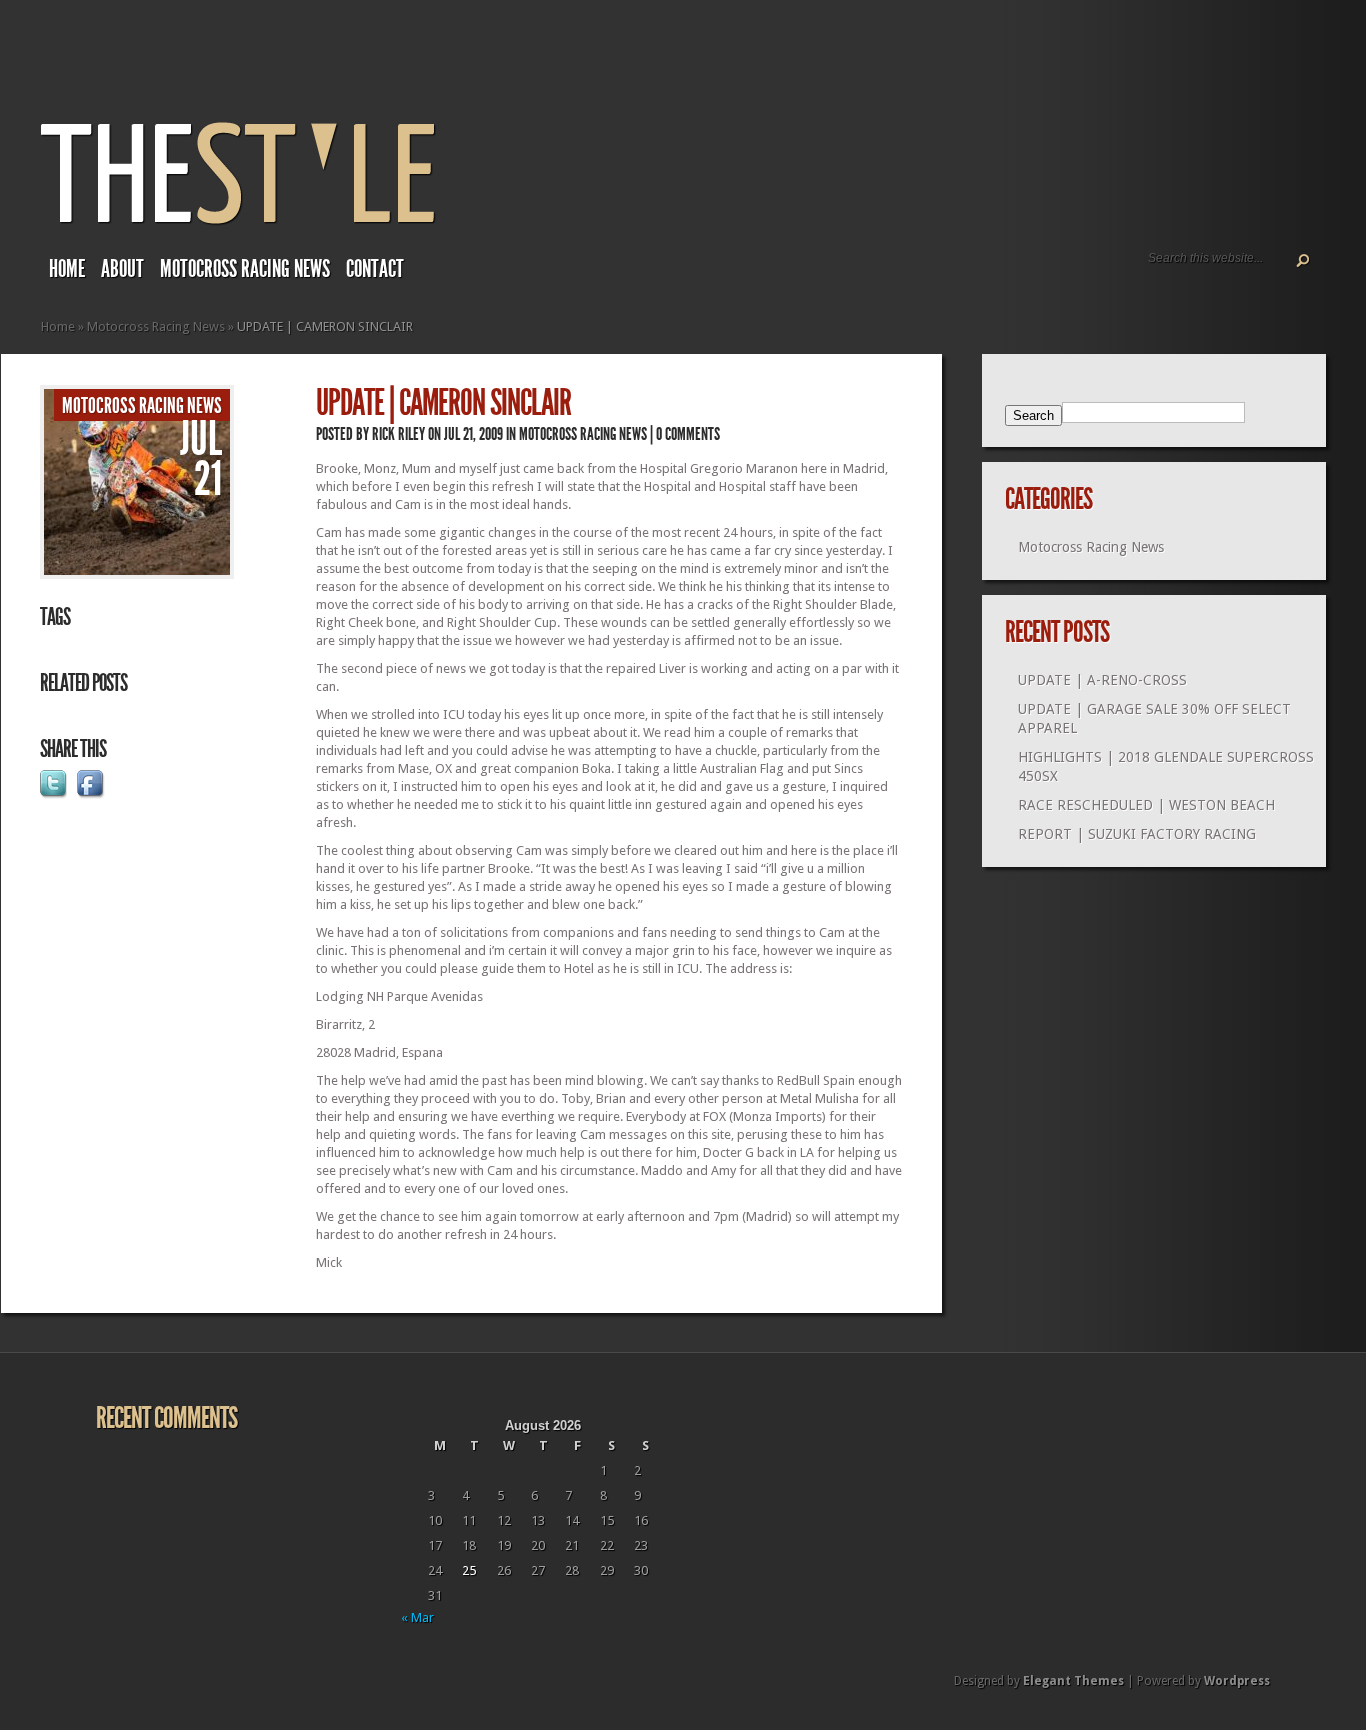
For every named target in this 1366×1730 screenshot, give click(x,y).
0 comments (688, 434)
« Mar (417, 1617)
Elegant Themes (1073, 1681)
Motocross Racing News (245, 269)
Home (67, 269)
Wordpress (1237, 1681)
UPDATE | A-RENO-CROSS (1102, 680)
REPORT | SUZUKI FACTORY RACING (1137, 834)
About (122, 269)
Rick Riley (398, 434)
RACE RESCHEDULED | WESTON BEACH (1146, 805)
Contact (375, 269)
